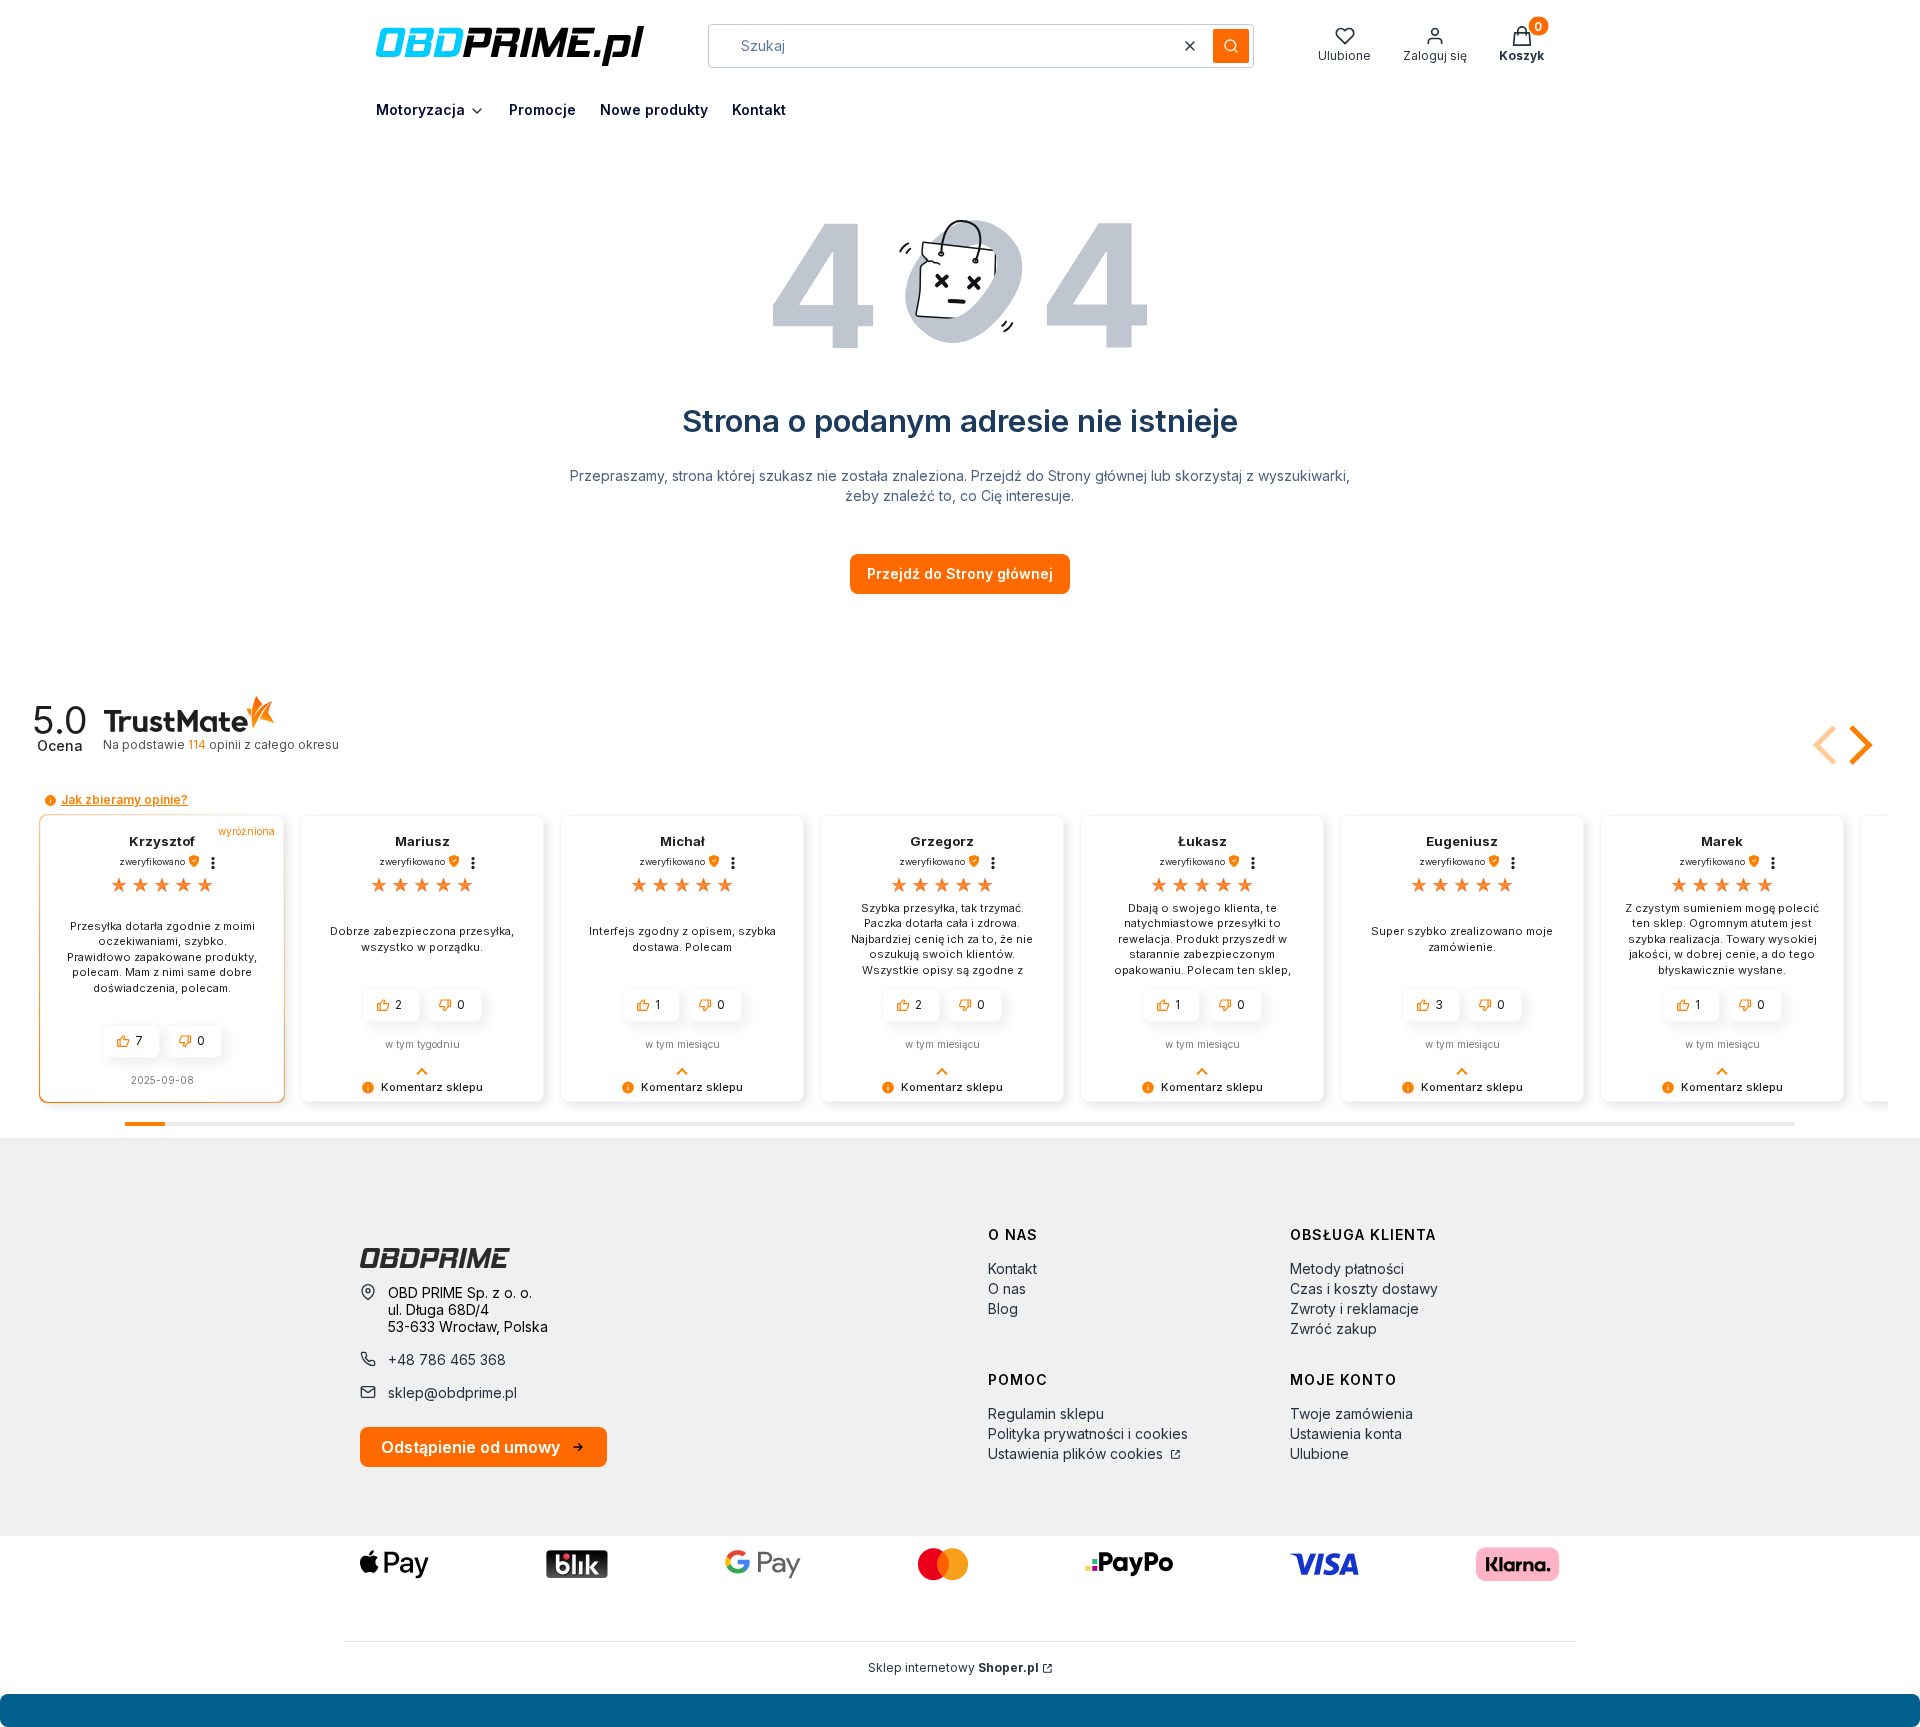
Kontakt (1012, 1268)
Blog (1003, 1308)
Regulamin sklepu (1046, 1413)
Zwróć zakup (1333, 1328)
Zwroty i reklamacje (1354, 1308)
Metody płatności (1347, 1268)
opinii (263, 744)
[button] (1231, 46)
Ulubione (1319, 1453)
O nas (1007, 1288)
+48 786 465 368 (447, 1359)
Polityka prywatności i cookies (1088, 1433)
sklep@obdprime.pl (452, 1392)
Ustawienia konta (1346, 1433)
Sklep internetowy (953, 1667)
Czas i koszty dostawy (1364, 1288)
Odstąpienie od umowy (470, 1447)
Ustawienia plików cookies (1077, 1453)
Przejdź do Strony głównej (960, 573)
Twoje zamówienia (1351, 1413)
